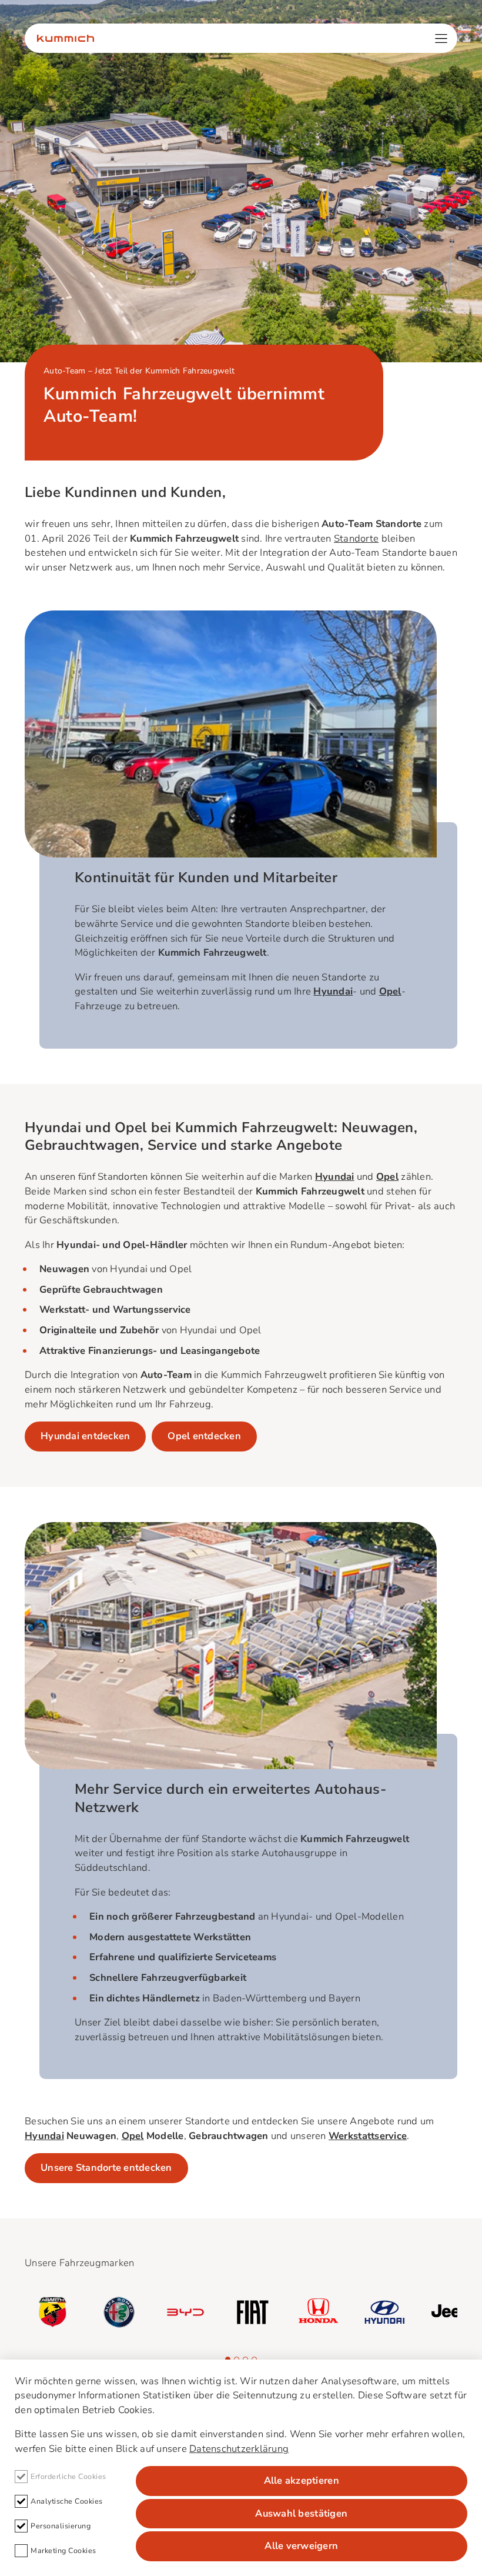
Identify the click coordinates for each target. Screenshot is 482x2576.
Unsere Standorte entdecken (106, 2168)
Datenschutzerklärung (239, 2449)
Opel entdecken (204, 1436)
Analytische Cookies (67, 2501)
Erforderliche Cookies (68, 2476)
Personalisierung (61, 2526)
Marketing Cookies (63, 2550)
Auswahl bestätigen (301, 2513)
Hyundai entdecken (85, 1436)
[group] (53, 2312)
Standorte (356, 538)
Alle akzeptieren (302, 2480)
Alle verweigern (301, 2546)
